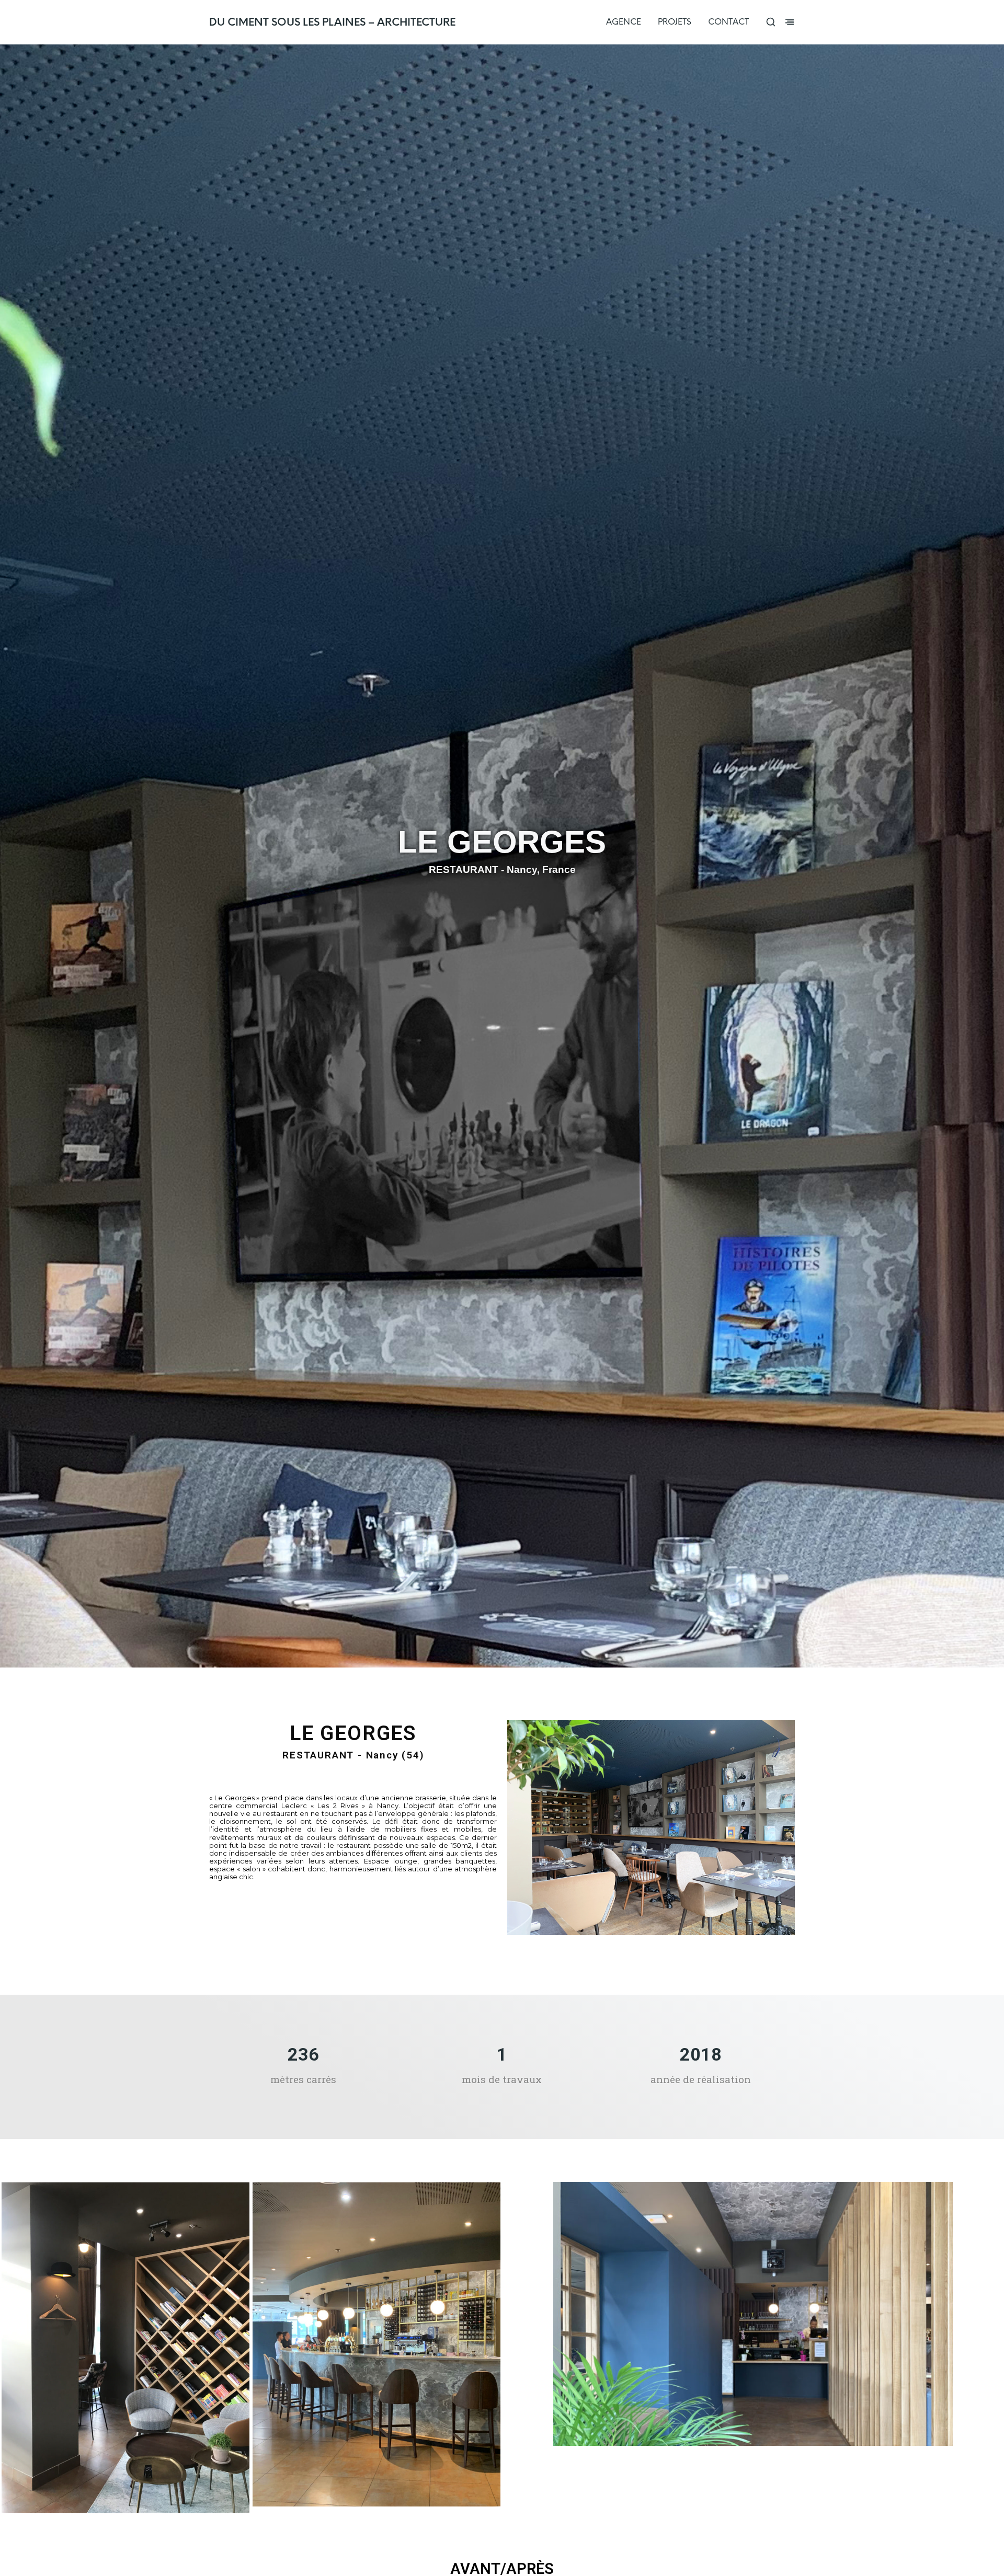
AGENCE (624, 22)
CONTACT (728, 22)
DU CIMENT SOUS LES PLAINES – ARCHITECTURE (332, 22)
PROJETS (675, 22)
